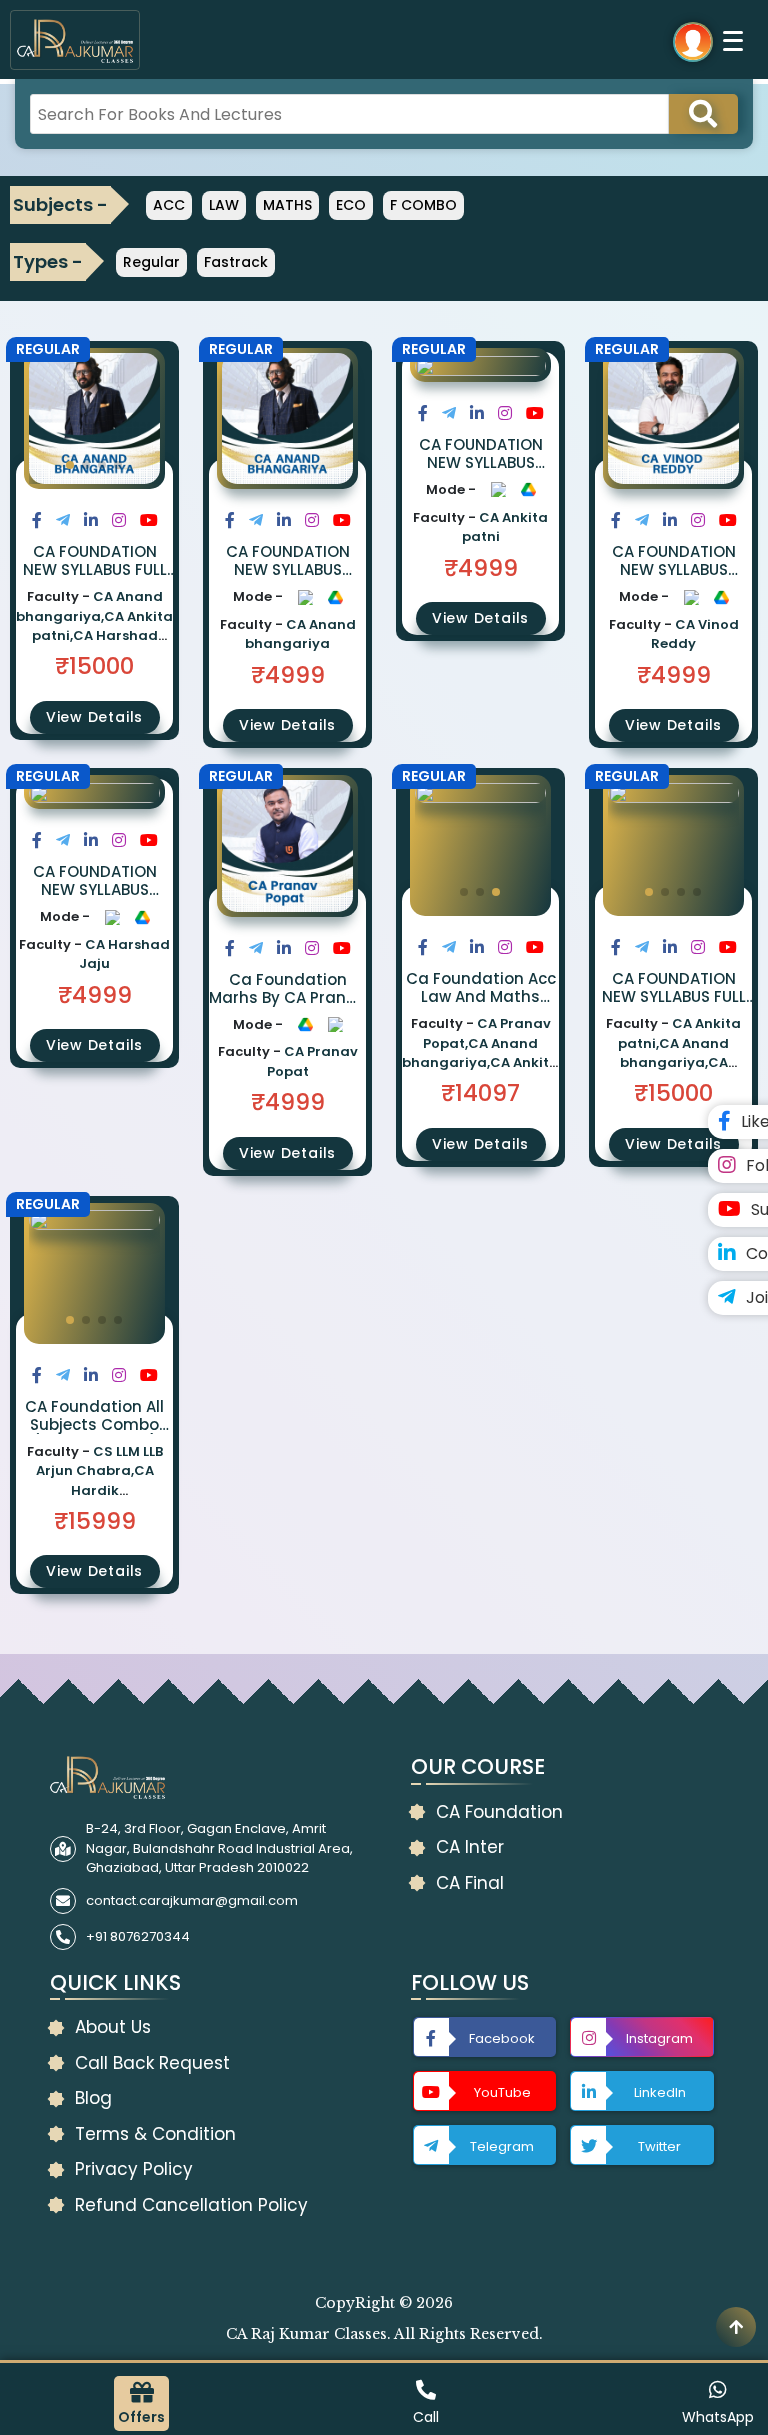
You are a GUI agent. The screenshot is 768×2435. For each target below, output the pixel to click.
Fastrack (236, 262)
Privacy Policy (134, 2169)
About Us (113, 2027)
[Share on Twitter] (63, 520)
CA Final (470, 1883)
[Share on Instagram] (119, 520)
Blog (93, 2098)
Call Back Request (152, 2063)
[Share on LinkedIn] (91, 520)
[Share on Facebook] (37, 520)
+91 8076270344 (138, 1936)
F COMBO (423, 205)
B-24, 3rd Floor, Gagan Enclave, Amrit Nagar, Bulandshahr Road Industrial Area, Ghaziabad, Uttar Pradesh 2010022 (219, 1848)
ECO (351, 205)
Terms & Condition (155, 2134)
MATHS (287, 205)
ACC (169, 205)
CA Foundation (499, 1812)
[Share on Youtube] (149, 520)
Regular (151, 262)
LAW (224, 205)
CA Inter (470, 1847)
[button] (70, 465)
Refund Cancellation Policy (191, 2205)
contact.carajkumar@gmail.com (192, 1900)
